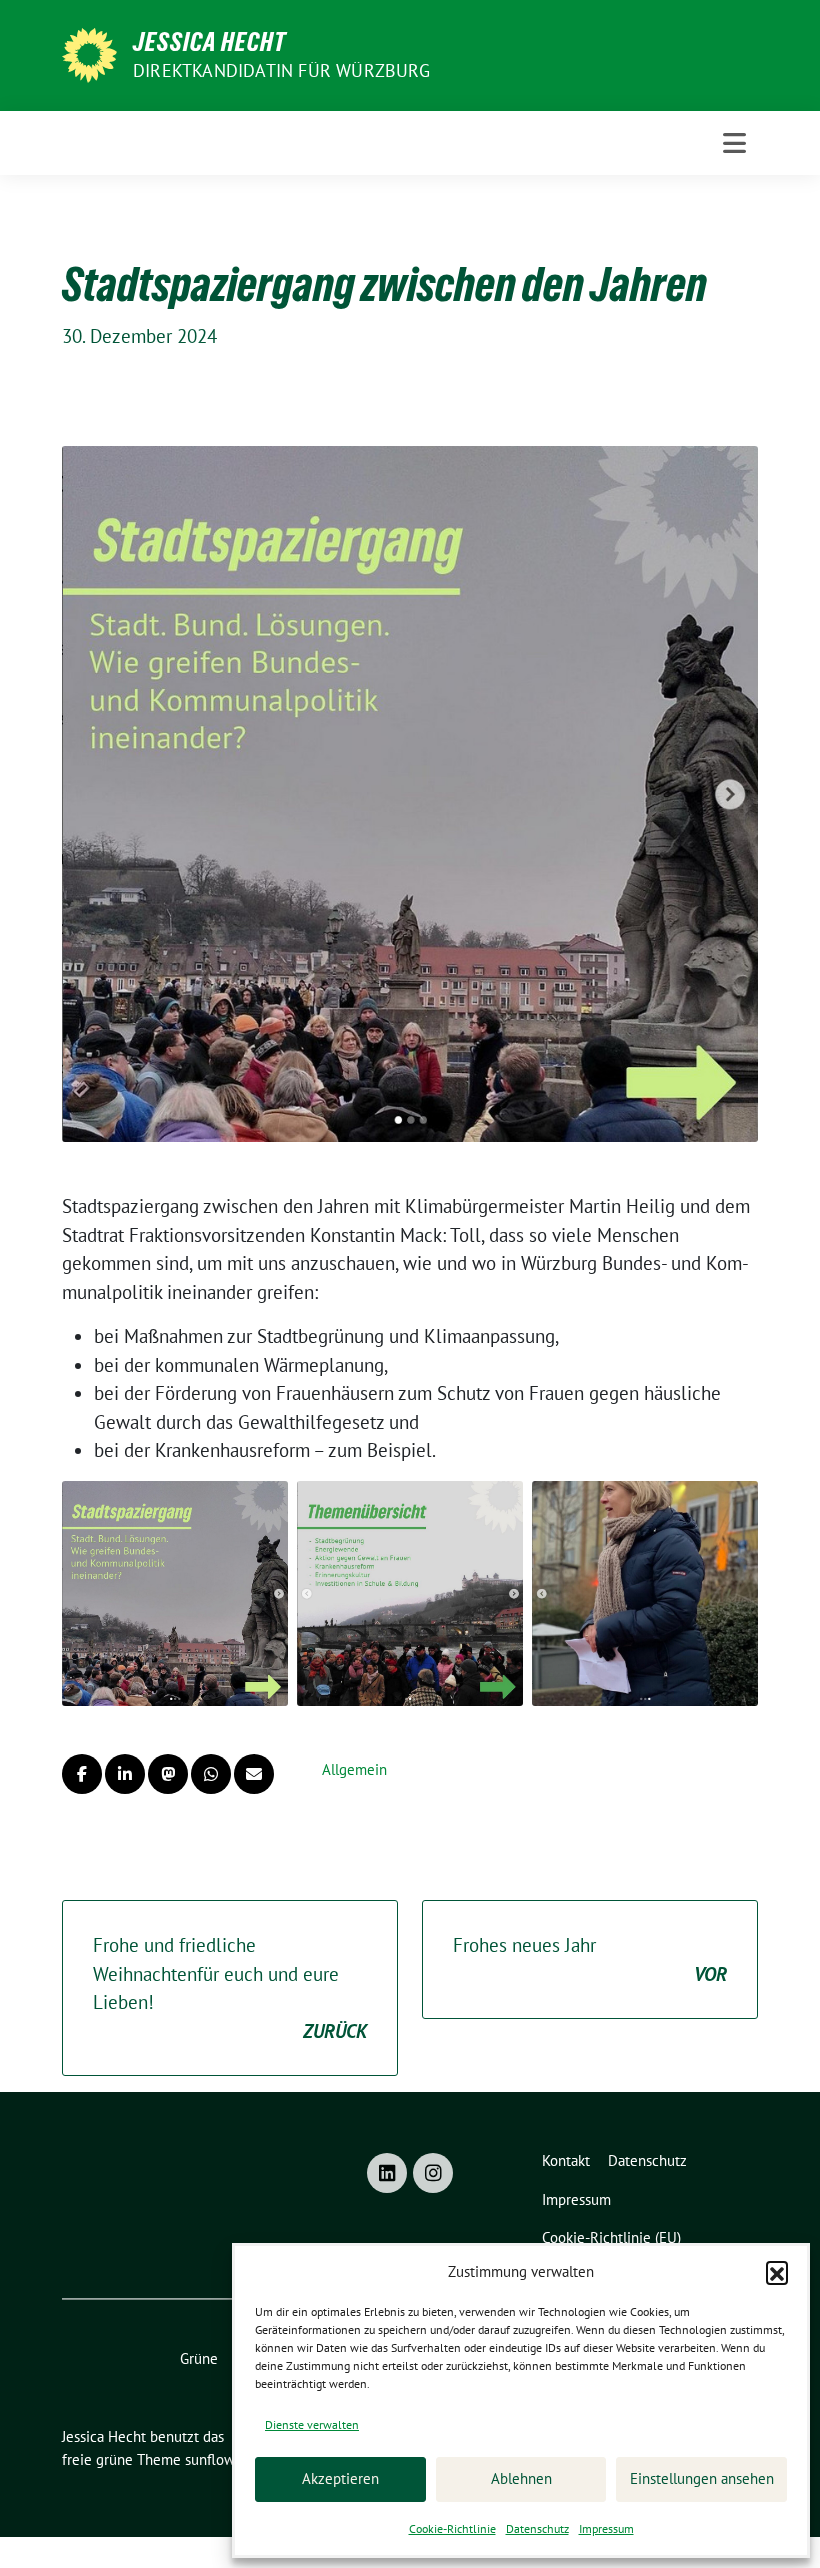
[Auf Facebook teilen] (82, 1774)
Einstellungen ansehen (702, 2478)
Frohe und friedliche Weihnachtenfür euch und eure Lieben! (230, 1988)
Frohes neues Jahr (590, 1959)
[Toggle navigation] (734, 143)
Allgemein (354, 1769)
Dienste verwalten (312, 2424)
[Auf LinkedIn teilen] (125, 1774)
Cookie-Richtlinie (452, 2528)
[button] (777, 2272)
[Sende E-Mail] (254, 1774)
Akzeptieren (340, 2478)
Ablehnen (521, 2478)
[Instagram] (433, 2173)
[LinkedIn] (387, 2173)
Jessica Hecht (209, 42)
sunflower (216, 2459)
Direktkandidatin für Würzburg (281, 70)
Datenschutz (537, 2528)
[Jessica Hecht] (89, 53)
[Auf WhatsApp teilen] (211, 1774)
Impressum (606, 2528)
